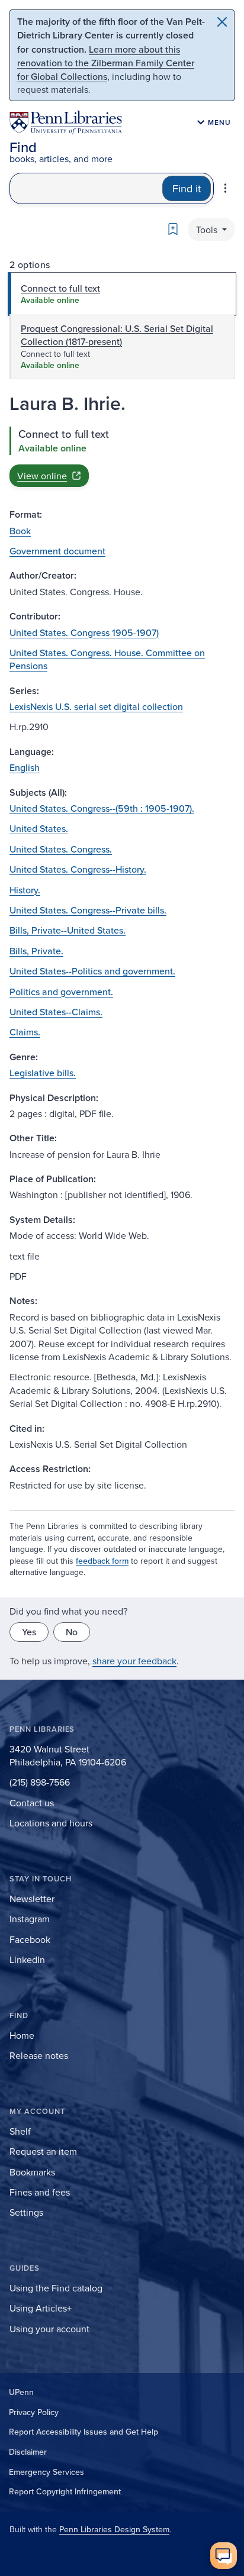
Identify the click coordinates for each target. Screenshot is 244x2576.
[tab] (122, 294)
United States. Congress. (61, 849)
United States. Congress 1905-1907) (84, 632)
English (25, 767)
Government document (57, 551)
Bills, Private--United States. (68, 930)
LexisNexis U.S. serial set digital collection (96, 706)
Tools (208, 230)
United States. (39, 828)
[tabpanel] (122, 457)
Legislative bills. (43, 1073)
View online (42, 476)
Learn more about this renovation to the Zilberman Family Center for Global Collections (106, 63)
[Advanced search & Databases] (225, 188)
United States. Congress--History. (78, 869)
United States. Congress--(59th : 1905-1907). (102, 808)
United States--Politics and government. (92, 971)
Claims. (25, 1032)
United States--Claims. (56, 1012)
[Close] (222, 22)
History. (25, 890)
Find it (187, 188)
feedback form (102, 1561)
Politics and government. (61, 992)
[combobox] (86, 188)
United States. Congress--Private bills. (88, 910)
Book (20, 531)
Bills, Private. (36, 951)
